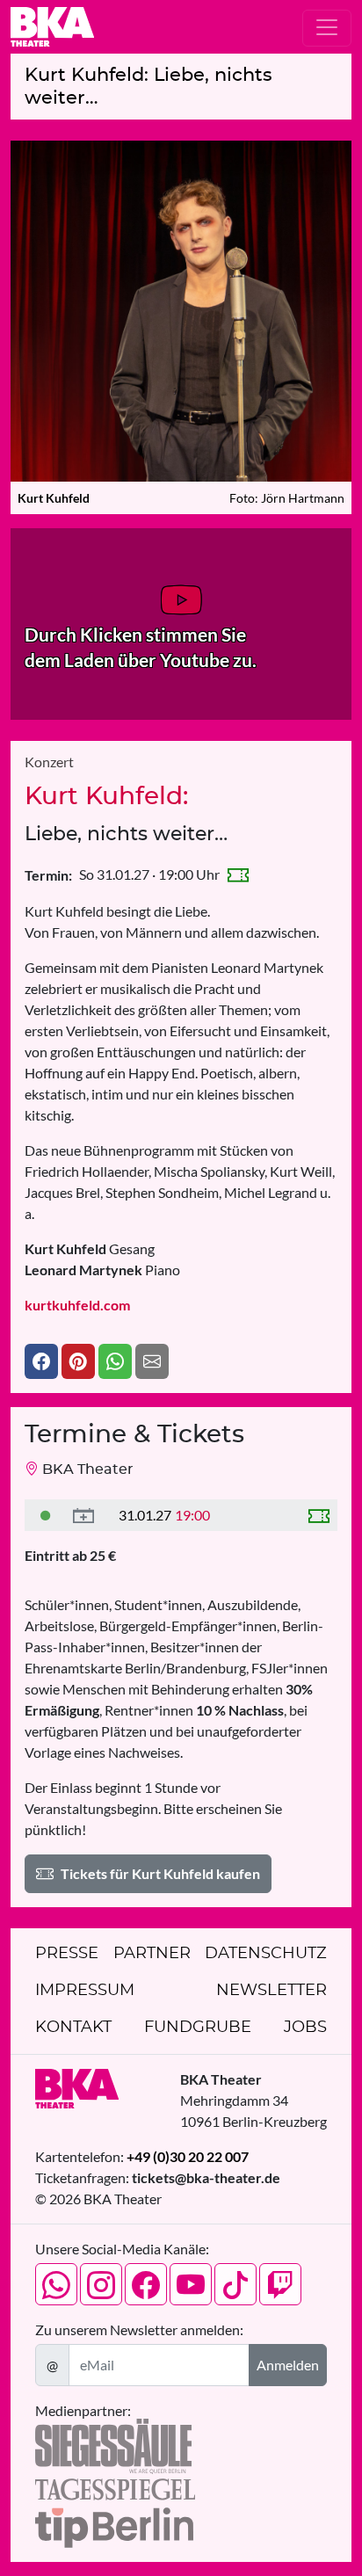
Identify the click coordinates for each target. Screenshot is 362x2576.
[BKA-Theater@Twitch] (280, 2284)
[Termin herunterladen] (83, 1515)
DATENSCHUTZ (266, 1954)
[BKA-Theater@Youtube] (191, 2284)
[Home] (52, 27)
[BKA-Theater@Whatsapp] (56, 2284)
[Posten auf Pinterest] (78, 1361)
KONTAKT (73, 2028)
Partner (152, 1954)
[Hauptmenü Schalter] (327, 28)
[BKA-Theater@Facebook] (146, 2284)
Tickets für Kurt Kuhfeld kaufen (160, 1873)
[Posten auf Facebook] (41, 1361)
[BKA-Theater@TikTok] (235, 2284)
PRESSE (67, 1954)
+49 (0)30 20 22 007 (188, 2156)
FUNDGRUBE (198, 2028)
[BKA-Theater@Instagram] (101, 2284)
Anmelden (288, 2365)
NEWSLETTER (271, 1991)
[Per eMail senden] (152, 1361)
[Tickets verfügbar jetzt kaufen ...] (46, 1515)
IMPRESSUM (85, 1991)
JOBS (305, 2028)
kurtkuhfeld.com (77, 1305)
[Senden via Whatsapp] (115, 1361)
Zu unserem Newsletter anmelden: (139, 2329)
